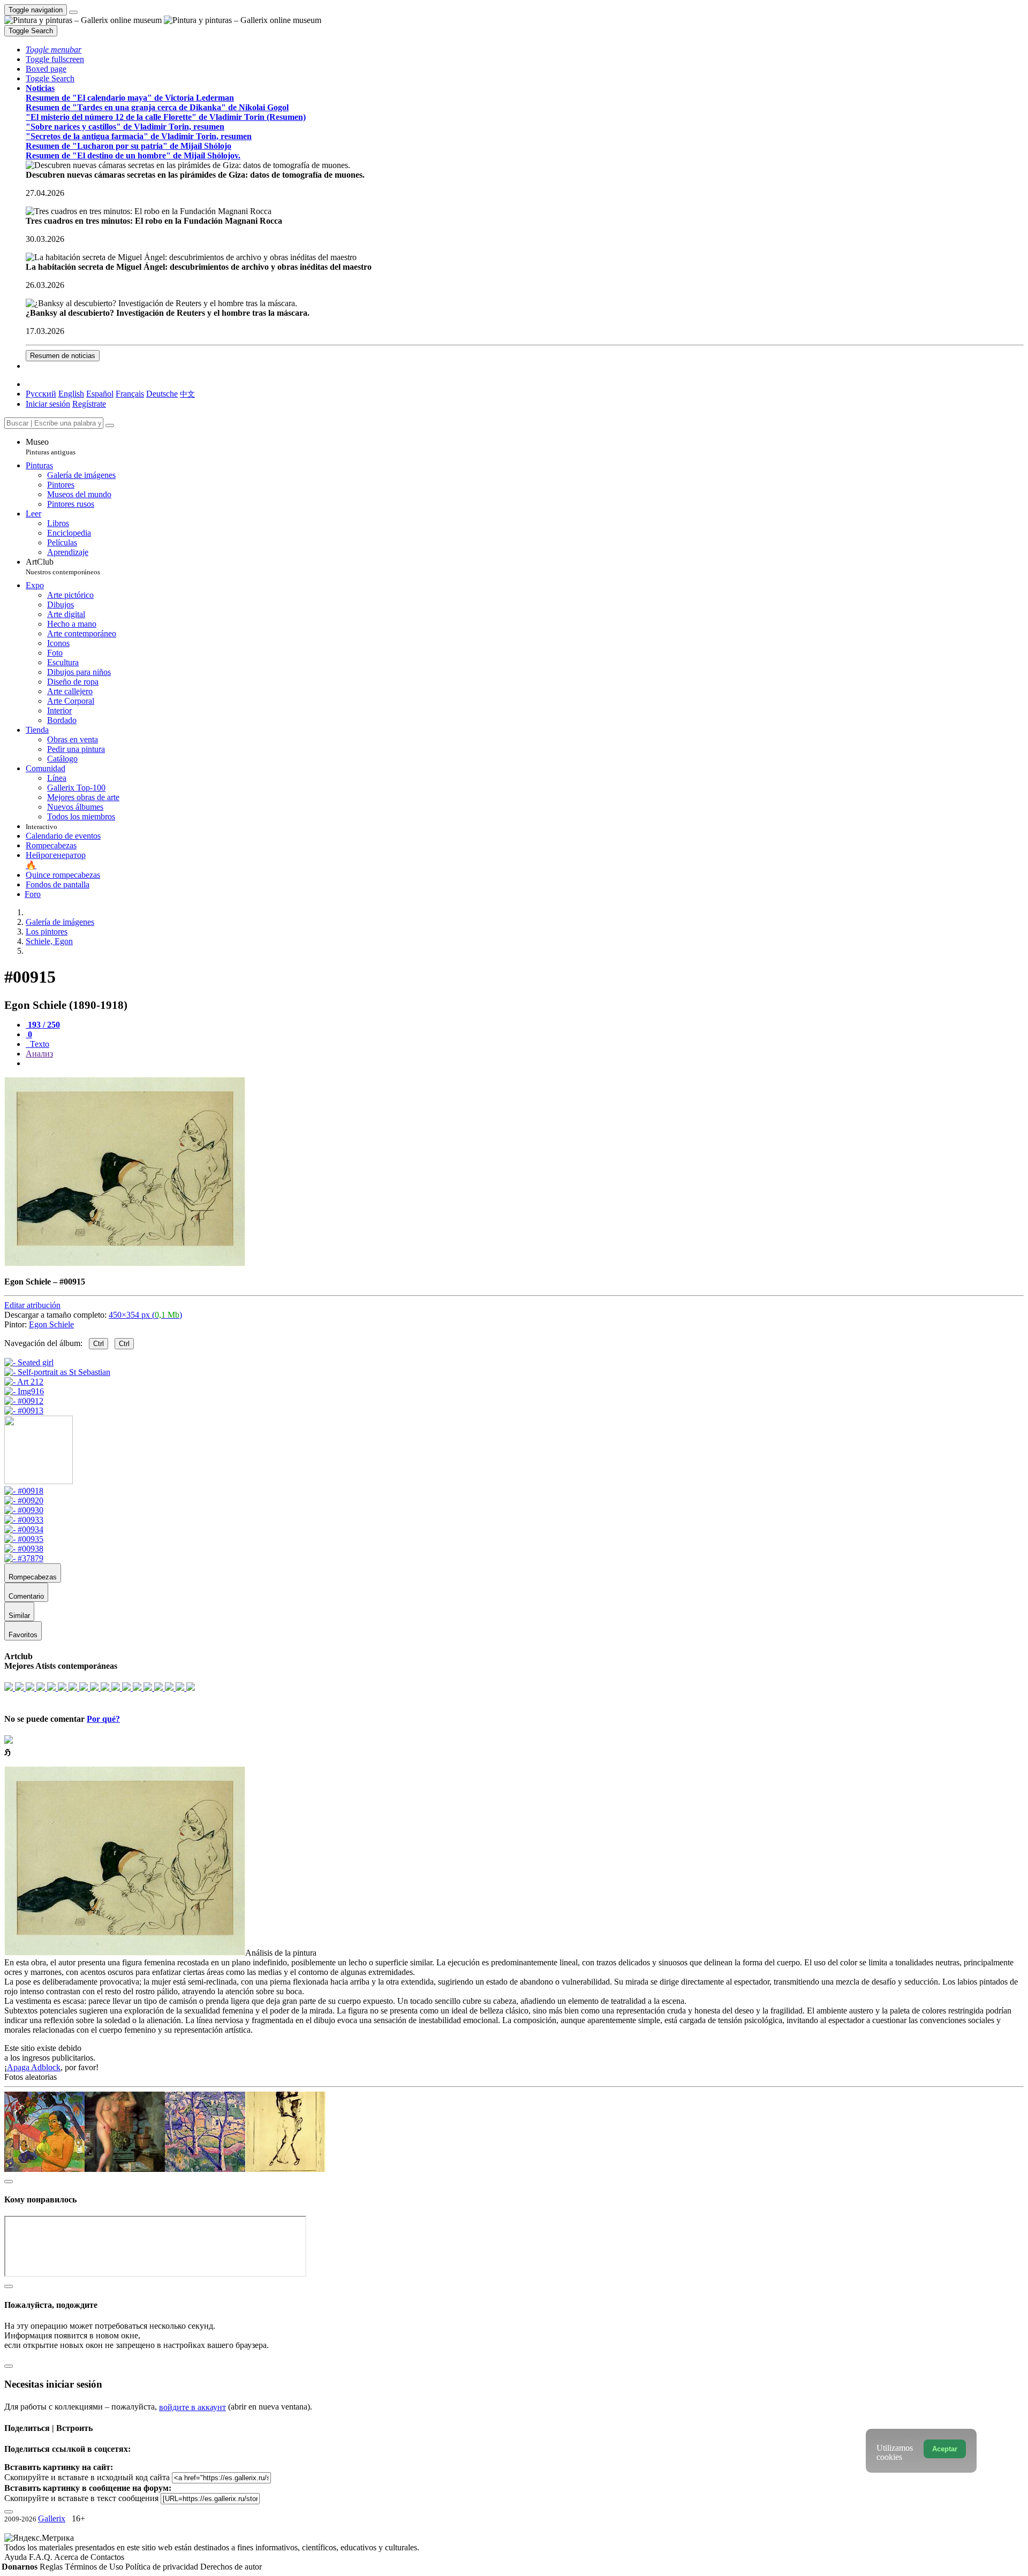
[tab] (43, 1025)
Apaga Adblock (34, 2067)
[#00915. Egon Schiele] (125, 1263)
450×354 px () (145, 1315)
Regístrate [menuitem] (89, 404)
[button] (54, 50)
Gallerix (52, 2518)
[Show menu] (73, 12)
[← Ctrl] (24, 1411)
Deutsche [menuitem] (162, 394)
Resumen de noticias (63, 356)
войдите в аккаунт (192, 2407)
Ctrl (99, 1344)
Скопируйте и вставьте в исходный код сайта (87, 2477)
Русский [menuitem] (41, 394)
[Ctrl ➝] (24, 1491)
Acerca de (72, 2557)
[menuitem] (187, 394)
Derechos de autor (231, 2567)
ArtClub (63, 567)
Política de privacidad (163, 2567)
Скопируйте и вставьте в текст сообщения (81, 2498)
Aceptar (945, 2449)
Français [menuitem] (130, 394)
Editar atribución (32, 1305)
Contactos (107, 2557)
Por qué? (103, 1719)
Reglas (52, 2567)
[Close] (110, 425)
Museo (51, 447)
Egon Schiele (51, 1324)
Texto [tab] (39, 1044)
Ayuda (17, 2557)
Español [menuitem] (100, 394)
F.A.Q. (41, 2557)
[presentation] (525, 1063)
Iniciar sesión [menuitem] (48, 404)
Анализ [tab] (39, 1054)
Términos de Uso (95, 2567)
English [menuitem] (71, 394)
